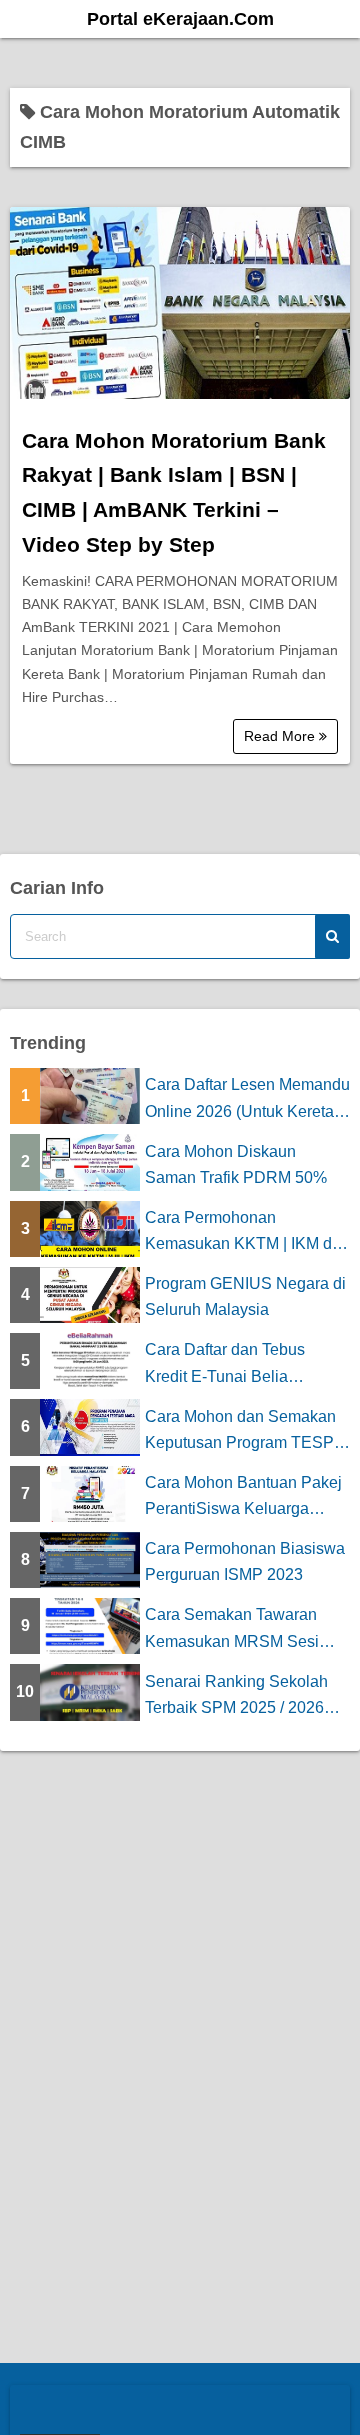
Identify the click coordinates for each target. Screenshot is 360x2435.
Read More (281, 736)
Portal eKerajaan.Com (180, 19)
